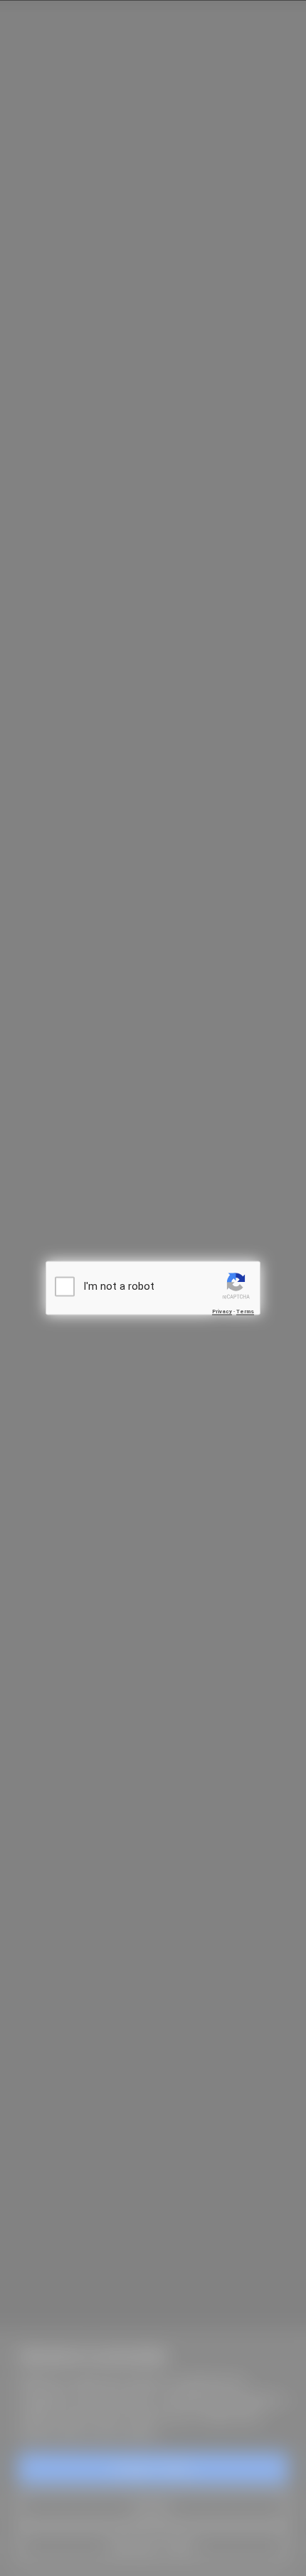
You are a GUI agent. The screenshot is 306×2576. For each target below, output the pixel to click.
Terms (245, 1311)
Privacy (222, 1311)
